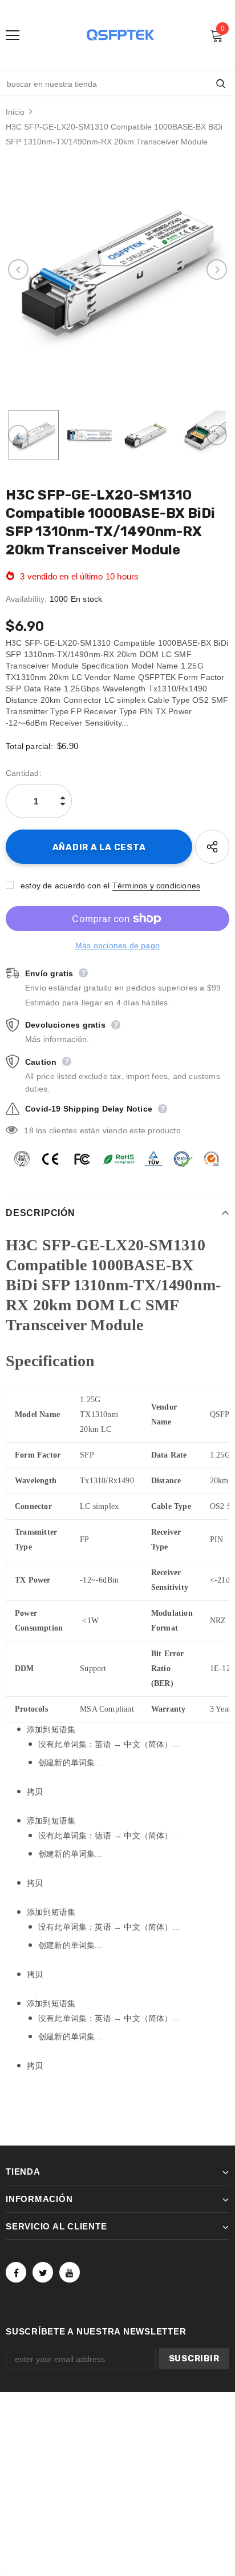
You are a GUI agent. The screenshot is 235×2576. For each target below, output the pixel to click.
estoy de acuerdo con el (65, 885)
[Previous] (18, 269)
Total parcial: (29, 746)
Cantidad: (24, 773)
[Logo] (120, 35)
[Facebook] (16, 2272)
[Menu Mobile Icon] (13, 35)
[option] (117, 269)
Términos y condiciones (156, 885)
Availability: (27, 599)
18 (29, 1130)
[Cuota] (212, 847)
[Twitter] (43, 2272)
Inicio (15, 112)
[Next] (217, 269)
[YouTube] (70, 2272)
